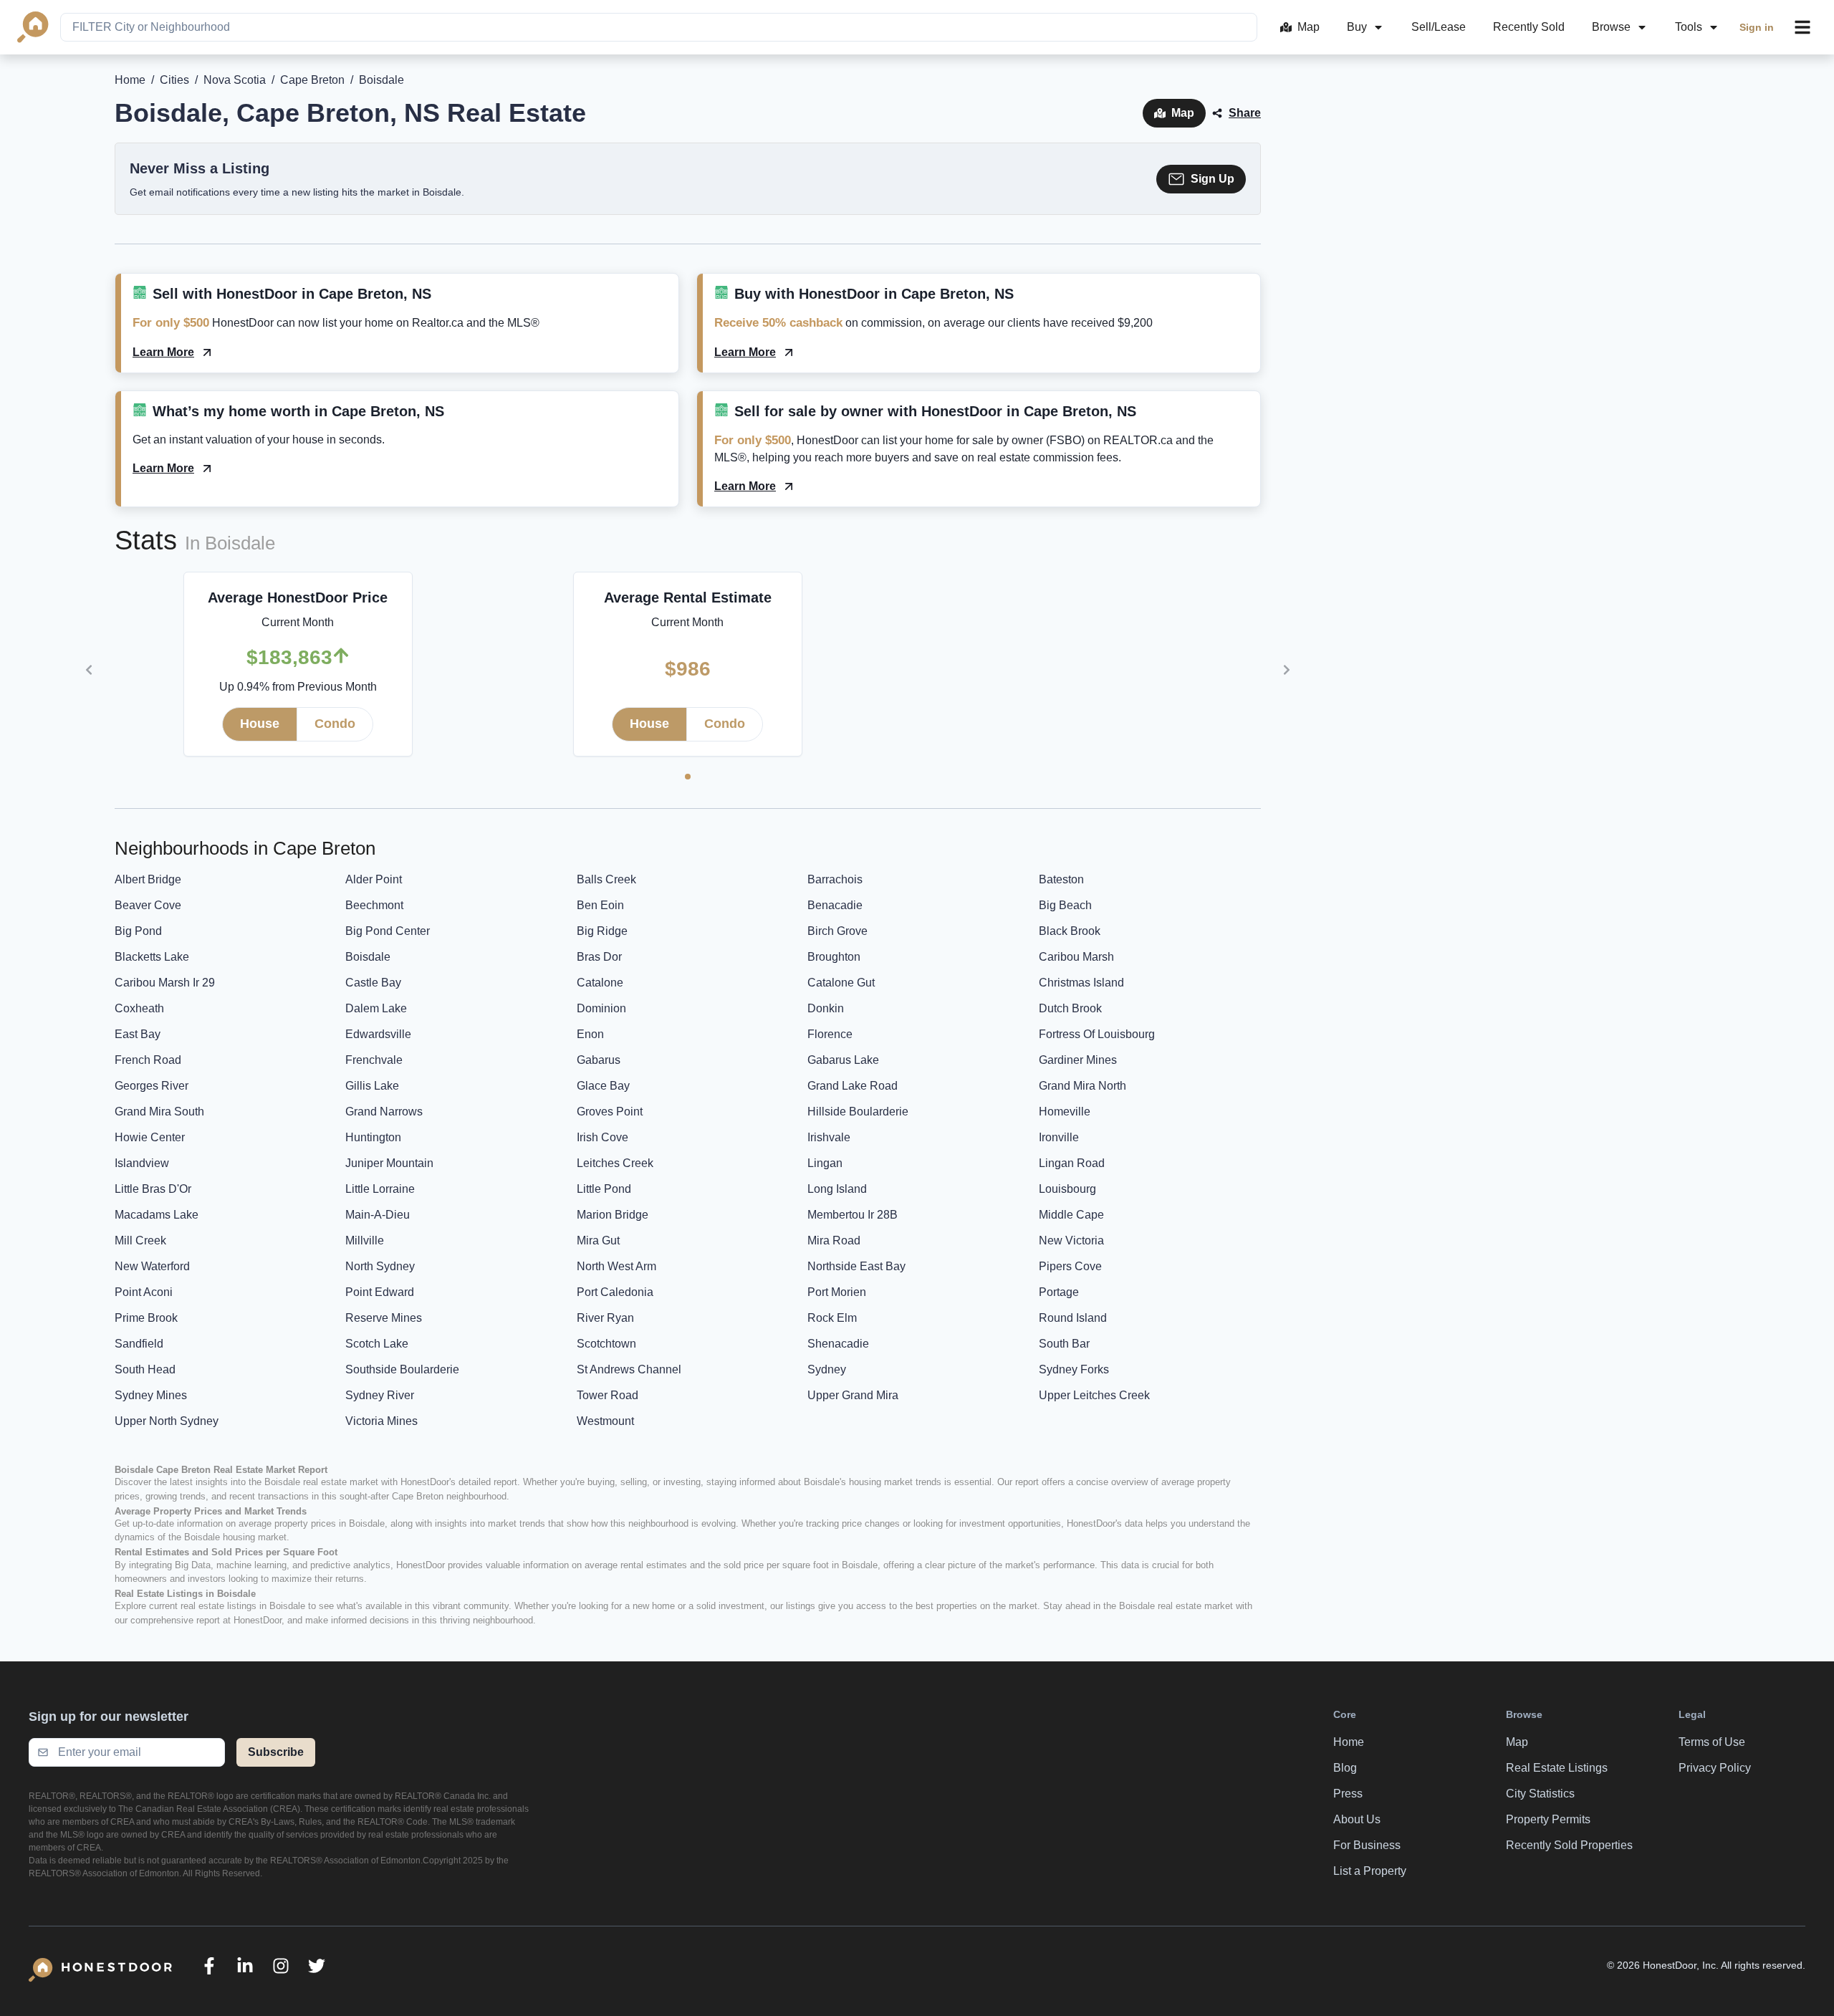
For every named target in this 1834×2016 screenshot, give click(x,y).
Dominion (601, 1008)
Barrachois (835, 879)
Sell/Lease (1439, 27)
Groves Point (610, 1112)
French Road (148, 1060)
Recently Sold (1529, 27)
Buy (1357, 27)
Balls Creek (606, 879)
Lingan (825, 1163)
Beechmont (374, 905)
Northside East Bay (856, 1266)
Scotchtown (606, 1344)
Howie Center (150, 1137)
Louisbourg (1067, 1189)
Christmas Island (1081, 983)
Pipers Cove (1070, 1266)
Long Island (837, 1189)
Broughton (834, 957)
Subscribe (276, 1752)
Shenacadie (838, 1344)
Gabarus (599, 1060)
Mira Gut (598, 1240)
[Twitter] (317, 1966)
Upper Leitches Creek (1094, 1395)
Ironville (1059, 1137)
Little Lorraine (380, 1189)
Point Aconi (144, 1292)
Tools (1689, 27)
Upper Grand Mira (853, 1395)
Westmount (605, 1421)
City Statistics (1540, 1794)
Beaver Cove (148, 905)
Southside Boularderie (402, 1369)
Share (1245, 113)
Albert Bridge (148, 879)
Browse (1611, 27)
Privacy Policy (1715, 1768)
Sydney (827, 1369)
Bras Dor (599, 957)
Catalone (600, 983)
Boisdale (368, 957)
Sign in (1757, 27)
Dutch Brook (1070, 1008)
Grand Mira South (159, 1112)
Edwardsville (378, 1034)
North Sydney (380, 1266)
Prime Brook (146, 1318)
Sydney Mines (151, 1395)
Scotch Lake (377, 1344)
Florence (830, 1034)
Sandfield (139, 1344)
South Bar (1064, 1344)
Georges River (152, 1086)
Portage (1059, 1292)
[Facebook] (209, 1966)
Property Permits (1548, 1819)
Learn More (163, 352)
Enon (590, 1034)
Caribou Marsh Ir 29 (165, 983)
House (260, 724)
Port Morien (837, 1292)
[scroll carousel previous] (89, 670)
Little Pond (604, 1189)
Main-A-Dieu (378, 1215)
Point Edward (380, 1292)
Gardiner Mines (1078, 1060)
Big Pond (138, 931)
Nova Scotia (235, 80)
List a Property (1370, 1871)
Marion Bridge (613, 1215)
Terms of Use (1712, 1742)
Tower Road (608, 1395)
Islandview (142, 1163)
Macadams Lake (157, 1215)
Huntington (373, 1137)
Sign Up (1213, 179)
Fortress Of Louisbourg (1097, 1034)
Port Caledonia (615, 1292)
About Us (1357, 1819)
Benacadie (835, 905)
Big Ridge (602, 931)
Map (1309, 27)
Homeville (1065, 1112)
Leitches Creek (615, 1163)
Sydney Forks (1074, 1369)
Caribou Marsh (1076, 957)
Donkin (826, 1008)
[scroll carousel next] (1287, 670)
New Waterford (152, 1266)
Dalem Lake (376, 1008)
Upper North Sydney (167, 1421)
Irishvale (829, 1137)
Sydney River (380, 1395)
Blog (1345, 1768)
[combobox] (659, 27)
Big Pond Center (388, 931)
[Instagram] (281, 1966)
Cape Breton (312, 80)
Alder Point (374, 879)
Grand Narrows (384, 1112)
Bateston (1061, 879)
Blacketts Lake (152, 957)
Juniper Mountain (389, 1163)
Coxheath (139, 1008)
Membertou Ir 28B (853, 1215)
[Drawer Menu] (1802, 27)
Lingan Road (1072, 1163)
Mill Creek (140, 1240)
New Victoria (1071, 1240)
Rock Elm (832, 1318)
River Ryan (605, 1318)
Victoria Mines (381, 1421)
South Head (145, 1369)
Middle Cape (1071, 1215)
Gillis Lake (372, 1086)
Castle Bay (373, 983)
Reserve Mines (384, 1318)
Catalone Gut (841, 983)
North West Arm (616, 1266)
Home (130, 80)
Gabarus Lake (843, 1060)
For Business (1367, 1845)
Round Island (1073, 1318)
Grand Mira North (1082, 1086)
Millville (365, 1240)
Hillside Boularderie (858, 1112)
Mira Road (834, 1240)
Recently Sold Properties (1569, 1845)
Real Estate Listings (1557, 1768)
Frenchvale (374, 1060)
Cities (174, 80)
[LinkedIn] (245, 1966)
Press (1348, 1794)
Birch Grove (837, 931)
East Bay (138, 1034)
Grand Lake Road (853, 1086)
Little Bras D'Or (153, 1189)
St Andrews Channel (629, 1369)
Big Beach (1065, 905)
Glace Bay (603, 1086)
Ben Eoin (600, 905)
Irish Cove (602, 1137)
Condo (335, 724)
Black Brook (1070, 931)
